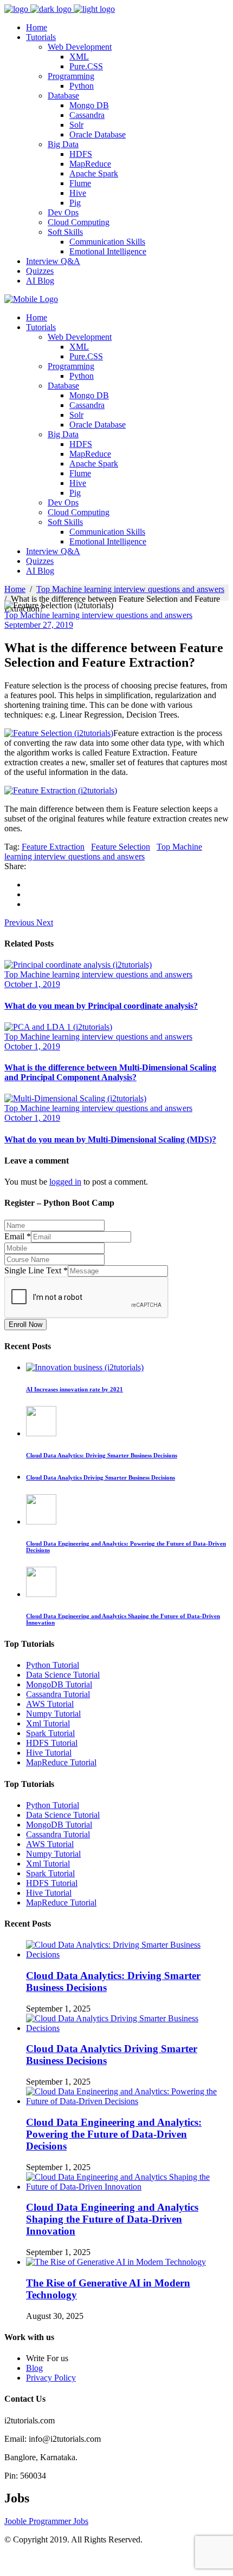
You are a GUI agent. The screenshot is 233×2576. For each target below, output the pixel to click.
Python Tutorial (53, 1665)
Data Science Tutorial (63, 1675)
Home (15, 589)
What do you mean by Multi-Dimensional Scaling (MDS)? (110, 1139)
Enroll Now (25, 1325)
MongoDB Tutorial (59, 1684)
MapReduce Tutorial (61, 1762)
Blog (34, 2368)
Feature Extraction (53, 847)
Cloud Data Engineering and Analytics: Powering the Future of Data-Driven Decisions (114, 2134)
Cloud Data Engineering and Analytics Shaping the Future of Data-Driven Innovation (112, 2219)
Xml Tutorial (48, 1723)
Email (18, 1236)
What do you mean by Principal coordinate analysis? (101, 1006)
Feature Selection (121, 847)
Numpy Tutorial (53, 1714)
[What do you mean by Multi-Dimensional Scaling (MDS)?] (75, 1098)
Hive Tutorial (49, 1753)
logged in (65, 1182)
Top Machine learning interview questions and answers (130, 589)
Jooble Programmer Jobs (46, 2521)
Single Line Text (36, 1270)
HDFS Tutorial (52, 1743)
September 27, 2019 (39, 625)
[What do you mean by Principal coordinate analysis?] (78, 965)
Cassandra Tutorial (58, 1694)
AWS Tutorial (50, 1704)
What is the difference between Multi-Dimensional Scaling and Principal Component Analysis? (110, 1072)
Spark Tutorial (50, 1733)
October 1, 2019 (32, 984)
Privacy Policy (51, 2378)
